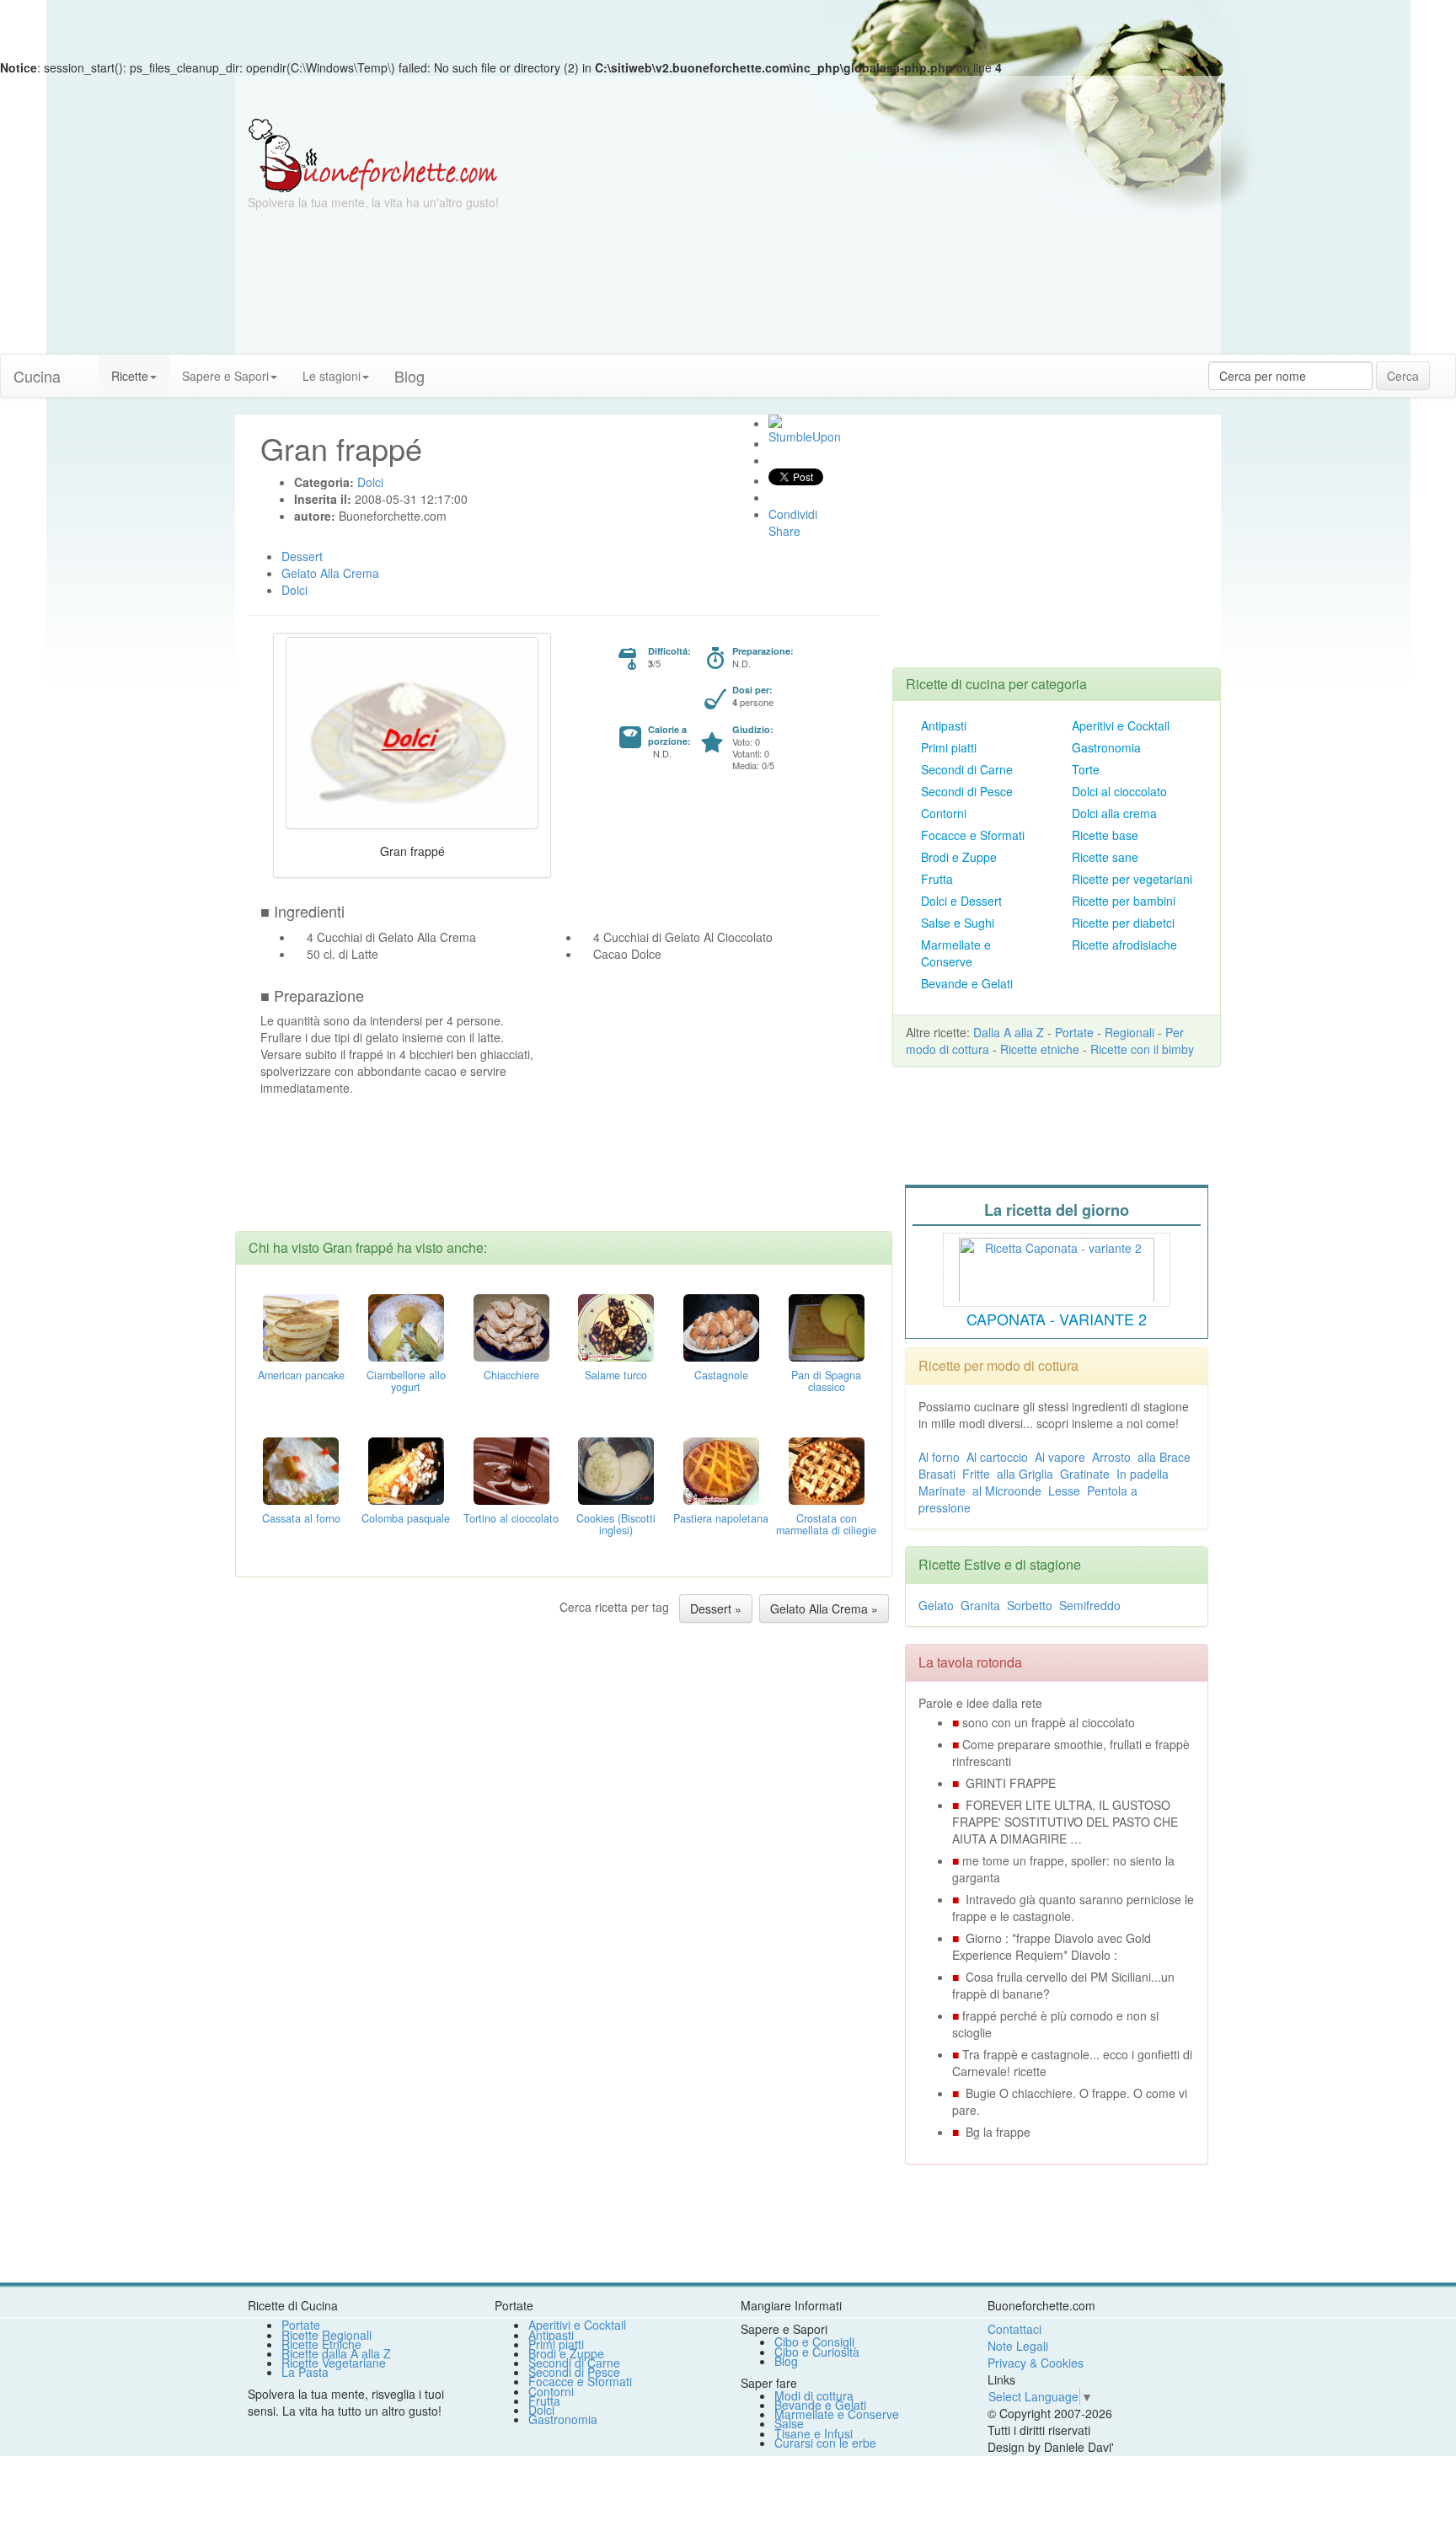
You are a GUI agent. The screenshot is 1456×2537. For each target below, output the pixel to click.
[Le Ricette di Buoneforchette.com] (373, 154)
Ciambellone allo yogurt (406, 1381)
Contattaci (1014, 2329)
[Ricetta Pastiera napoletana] (721, 1469)
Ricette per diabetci (1123, 923)
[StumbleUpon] (775, 421)
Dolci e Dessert (961, 901)
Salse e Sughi (958, 923)
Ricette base (1105, 835)
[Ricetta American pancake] (301, 1326)
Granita (980, 1605)
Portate (1074, 1032)
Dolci (541, 2410)
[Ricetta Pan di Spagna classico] (827, 1326)
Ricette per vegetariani (1132, 879)
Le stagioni (332, 376)
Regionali (1129, 1032)
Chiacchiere (511, 1375)
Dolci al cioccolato (1119, 791)
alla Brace (1164, 1457)
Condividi (793, 514)
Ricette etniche (1040, 1049)
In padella (1143, 1474)
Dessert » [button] (716, 1608)
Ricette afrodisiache (1124, 945)
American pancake (301, 1375)
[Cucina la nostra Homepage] (86, 367)
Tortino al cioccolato (511, 1518)
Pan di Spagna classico (826, 1381)
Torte (1086, 769)
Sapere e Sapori (225, 376)
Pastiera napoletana (721, 1518)
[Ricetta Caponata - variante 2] (1057, 1267)
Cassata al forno (301, 1518)
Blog (786, 2361)
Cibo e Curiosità (817, 2352)
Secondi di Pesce (967, 791)
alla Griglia (1025, 1474)
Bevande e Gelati (967, 983)
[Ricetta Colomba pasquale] (406, 1469)
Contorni (944, 813)
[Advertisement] (892, 236)
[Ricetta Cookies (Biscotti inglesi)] (616, 1469)
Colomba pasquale (406, 1518)
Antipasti (944, 725)
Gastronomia (1106, 747)
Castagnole (721, 1375)
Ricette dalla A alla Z (336, 2353)
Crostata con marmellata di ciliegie (826, 1524)
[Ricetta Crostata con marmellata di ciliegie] (827, 1469)
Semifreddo (1090, 1605)
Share (784, 531)
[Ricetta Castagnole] (721, 1326)
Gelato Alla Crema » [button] (824, 1608)
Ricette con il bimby (1142, 1049)
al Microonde (1007, 1491)
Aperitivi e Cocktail (1121, 725)
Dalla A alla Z (1009, 1032)
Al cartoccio (997, 1457)
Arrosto (1111, 1457)
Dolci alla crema (1114, 813)
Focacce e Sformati (973, 835)
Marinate (942, 1491)
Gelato (936, 1605)
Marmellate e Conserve (956, 953)
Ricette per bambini (1124, 901)
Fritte (976, 1474)
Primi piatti (949, 747)
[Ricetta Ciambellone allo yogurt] (406, 1326)
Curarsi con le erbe (825, 2443)
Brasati (937, 1474)
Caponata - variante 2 (1057, 1319)
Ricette (130, 376)
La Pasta (305, 2372)
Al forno (939, 1457)
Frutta (937, 879)
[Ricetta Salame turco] (616, 1326)
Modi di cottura (814, 2395)
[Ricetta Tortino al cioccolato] (511, 1469)
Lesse (1064, 1491)
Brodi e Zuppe (959, 857)
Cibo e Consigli (814, 2342)
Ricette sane (1105, 857)
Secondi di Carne (967, 769)
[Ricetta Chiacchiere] (511, 1326)
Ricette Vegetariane (334, 2363)
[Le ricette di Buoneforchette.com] (728, 97)
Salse (789, 2423)
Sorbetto (1030, 1605)
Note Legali (1018, 2346)
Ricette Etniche (321, 2344)
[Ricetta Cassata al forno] (301, 1469)
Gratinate (1085, 1474)
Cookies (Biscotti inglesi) (616, 1524)
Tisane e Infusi (814, 2433)
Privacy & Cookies (1036, 2363)
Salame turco (616, 1375)
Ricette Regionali (327, 2335)
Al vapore (1060, 1457)
